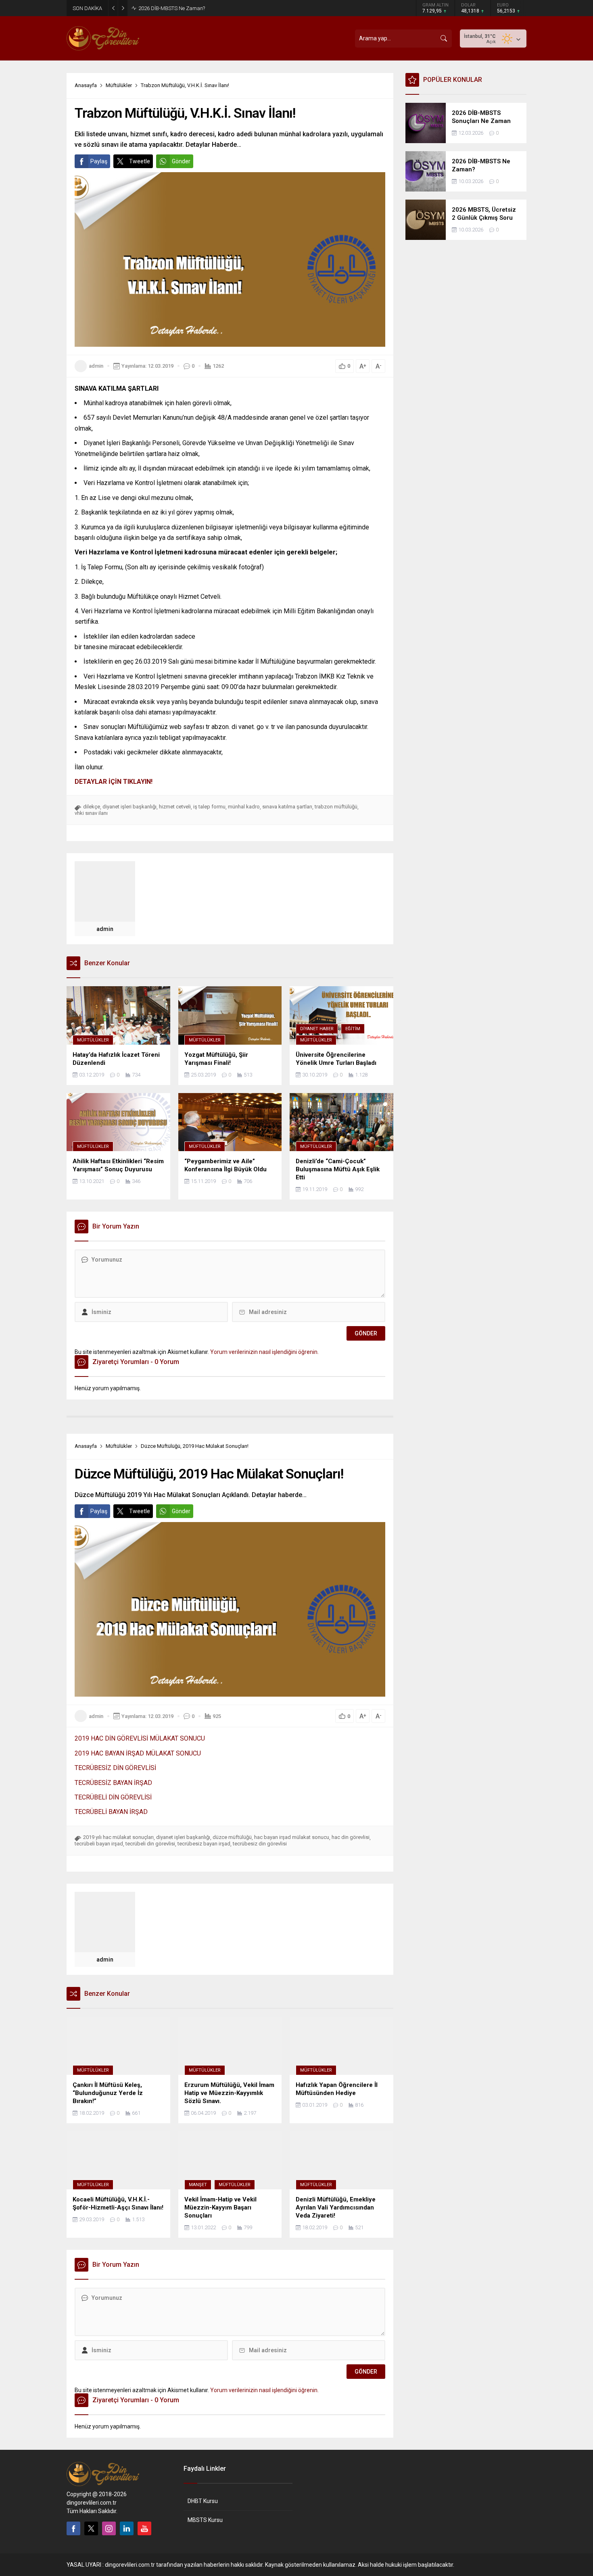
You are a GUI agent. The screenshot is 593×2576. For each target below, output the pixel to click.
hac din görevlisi (351, 1837)
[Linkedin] (127, 2528)
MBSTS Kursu (205, 2520)
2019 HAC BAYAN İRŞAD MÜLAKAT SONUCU (138, 1753)
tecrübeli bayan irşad (99, 1844)
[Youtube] (144, 2528)
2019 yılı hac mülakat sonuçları (118, 1837)
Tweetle (140, 161)
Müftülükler (119, 85)
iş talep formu (209, 807)
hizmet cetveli (175, 807)
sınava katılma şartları (287, 807)
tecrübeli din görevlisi (150, 1844)
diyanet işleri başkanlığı (129, 807)
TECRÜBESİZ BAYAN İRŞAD (113, 1783)
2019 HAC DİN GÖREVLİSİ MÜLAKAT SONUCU (140, 1738)
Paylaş (99, 161)
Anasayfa (86, 85)
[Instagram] (109, 2528)
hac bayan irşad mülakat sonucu (292, 1837)
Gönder (181, 161)
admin (96, 366)
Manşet (198, 2185)
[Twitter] (91, 2528)
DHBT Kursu (203, 2501)
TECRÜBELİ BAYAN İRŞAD (111, 1812)
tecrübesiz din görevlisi (260, 1844)
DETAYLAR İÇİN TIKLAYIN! (114, 782)
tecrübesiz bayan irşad (204, 1844)
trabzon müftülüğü (336, 807)
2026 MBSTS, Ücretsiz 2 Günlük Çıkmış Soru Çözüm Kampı (206, 8)
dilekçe (92, 807)
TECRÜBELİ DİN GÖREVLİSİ (113, 1797)
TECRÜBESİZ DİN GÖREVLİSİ (115, 1768)
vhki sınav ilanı (91, 813)
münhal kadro (244, 807)
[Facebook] (73, 2528)
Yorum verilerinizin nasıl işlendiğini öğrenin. (264, 1352)
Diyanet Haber (317, 1029)
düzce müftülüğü (232, 1837)
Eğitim (353, 1029)
